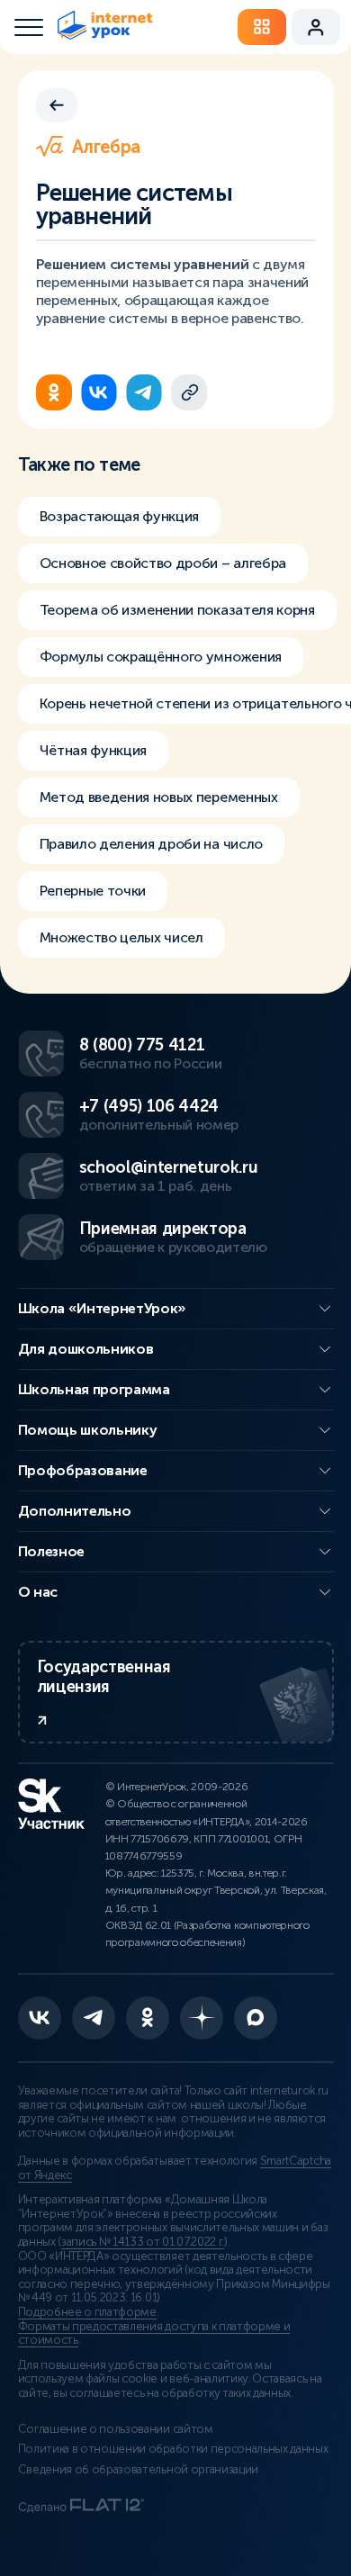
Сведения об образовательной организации (139, 2470)
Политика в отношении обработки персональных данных (173, 2449)
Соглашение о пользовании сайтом (116, 2429)
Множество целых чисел (121, 937)
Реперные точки (93, 891)
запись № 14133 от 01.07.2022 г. (143, 2242)
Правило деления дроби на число (151, 844)
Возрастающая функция (120, 516)
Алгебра (106, 147)
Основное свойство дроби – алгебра (163, 563)
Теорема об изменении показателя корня (177, 610)
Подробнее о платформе (87, 2312)
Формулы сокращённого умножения (161, 657)
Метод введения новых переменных (159, 797)
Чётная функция (94, 750)
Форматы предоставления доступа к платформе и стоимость (154, 2334)
